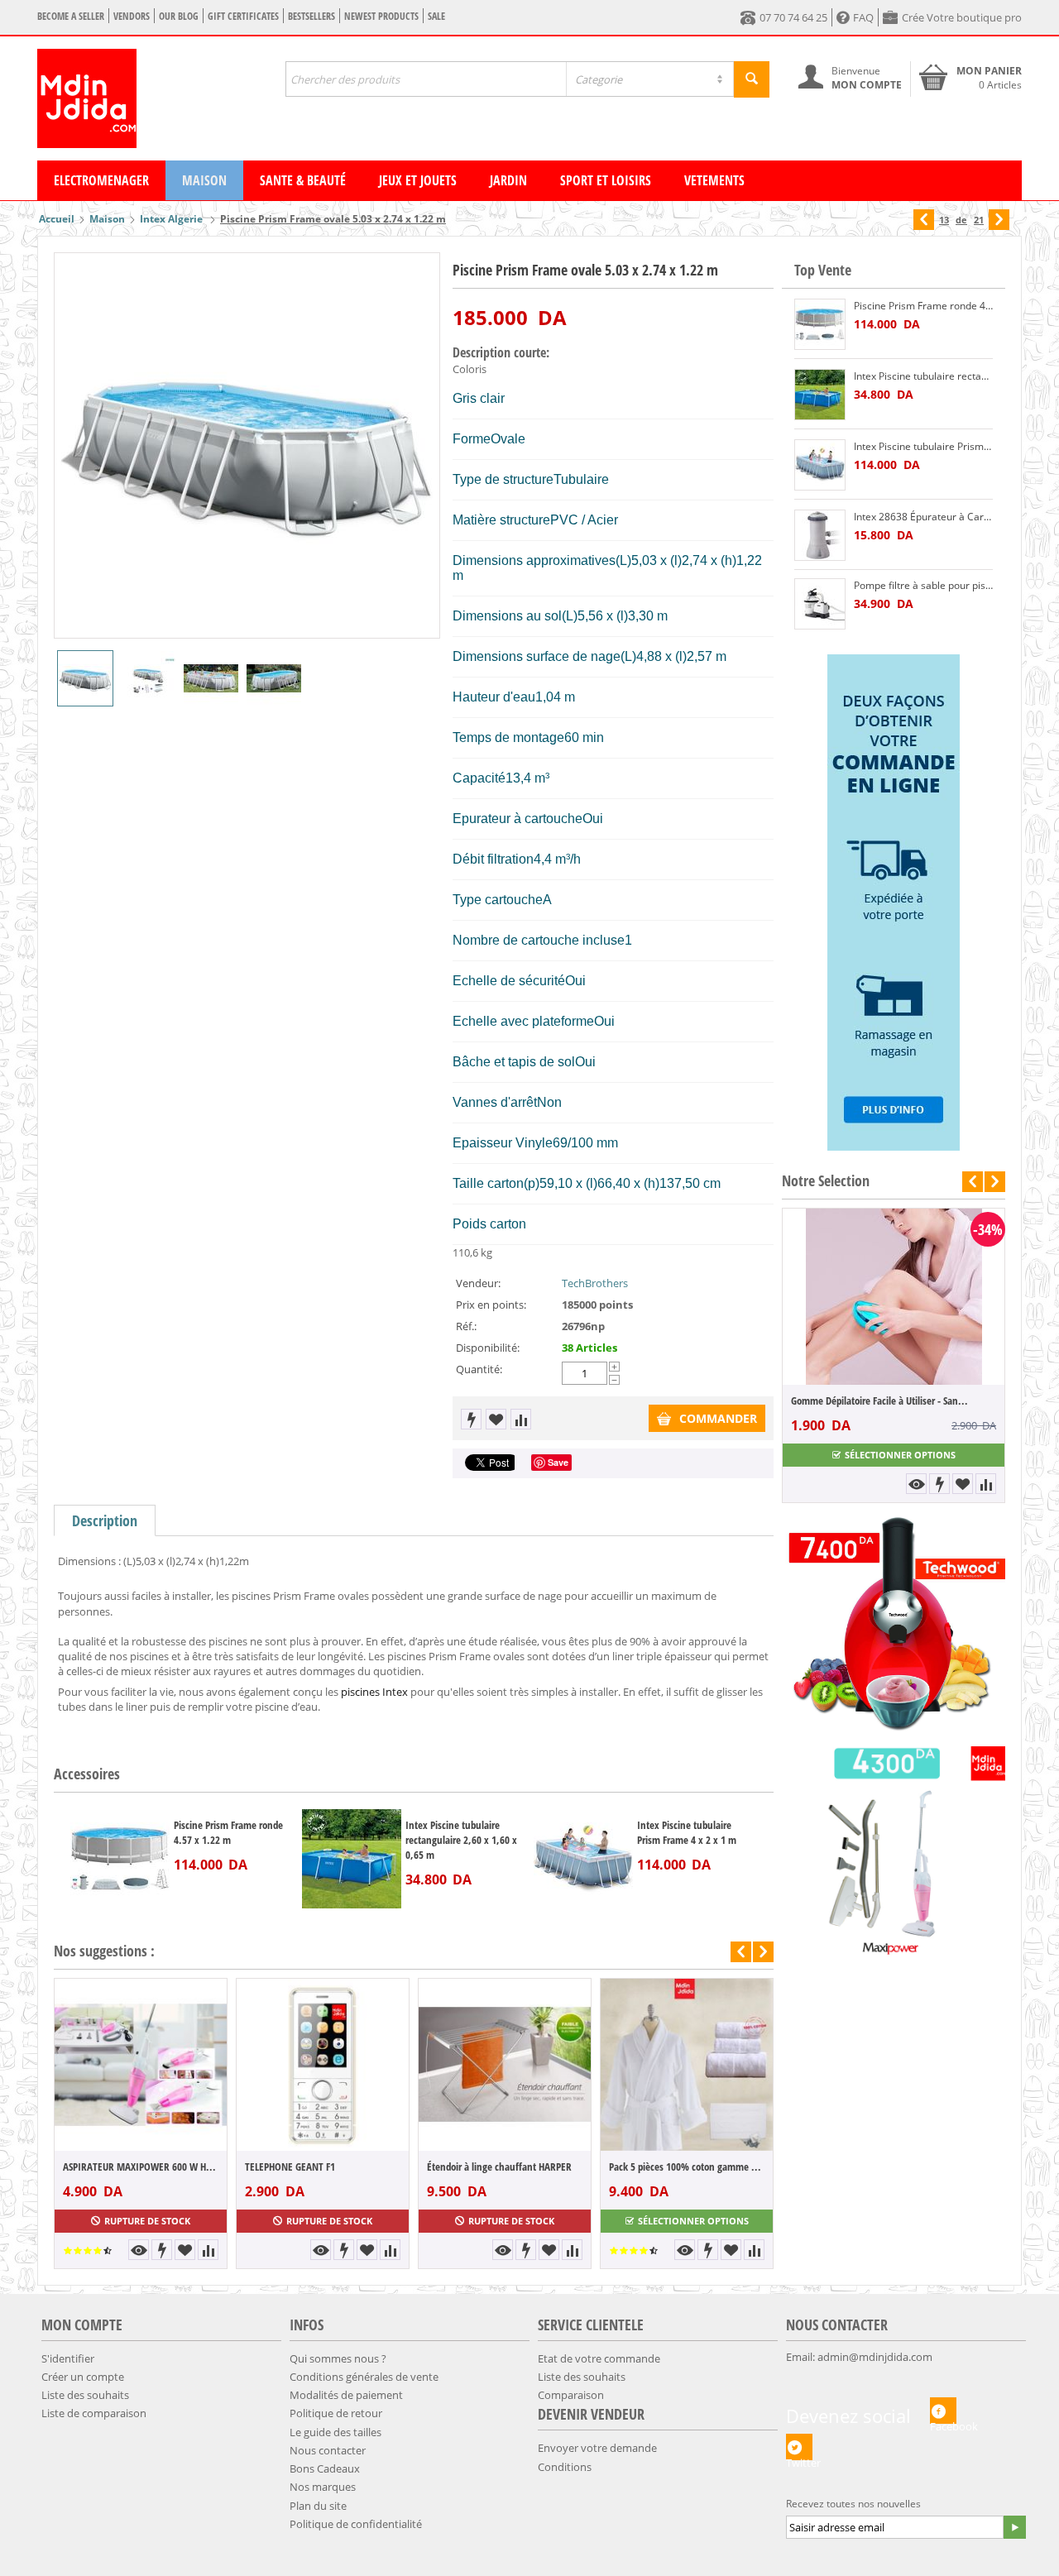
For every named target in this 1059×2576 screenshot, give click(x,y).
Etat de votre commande (599, 2358)
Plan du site (318, 2506)
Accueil (57, 219)
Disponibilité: (488, 1348)
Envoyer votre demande (597, 2448)
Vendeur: (478, 1283)
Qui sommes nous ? (338, 2358)
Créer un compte (83, 2377)
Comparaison (571, 2395)
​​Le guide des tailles (335, 2432)
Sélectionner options (693, 2221)
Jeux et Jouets (418, 180)
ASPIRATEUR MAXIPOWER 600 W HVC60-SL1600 (141, 2167)
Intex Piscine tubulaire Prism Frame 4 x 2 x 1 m (687, 1832)
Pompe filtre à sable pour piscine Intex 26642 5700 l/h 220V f (923, 585)
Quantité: (479, 1369)
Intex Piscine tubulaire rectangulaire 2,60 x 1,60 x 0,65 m (461, 1840)
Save (558, 1462)
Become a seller (71, 16)
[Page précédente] (924, 220)
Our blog (179, 16)
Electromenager (101, 180)
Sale (436, 16)
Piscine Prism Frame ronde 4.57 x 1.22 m (228, 1832)
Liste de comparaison (94, 2413)
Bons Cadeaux (325, 2468)
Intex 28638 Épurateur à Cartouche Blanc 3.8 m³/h (923, 517)
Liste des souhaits (85, 2395)
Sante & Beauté (303, 180)
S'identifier (68, 2358)
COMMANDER (718, 1418)
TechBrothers (595, 1283)
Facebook (943, 2421)
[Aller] (1014, 2527)
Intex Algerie (173, 219)
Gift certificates (243, 16)
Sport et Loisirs (606, 180)
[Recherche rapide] (752, 79)
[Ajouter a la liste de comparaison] (521, 1419)
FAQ (863, 17)
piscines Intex (374, 1692)
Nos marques (323, 2487)
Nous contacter (328, 2450)
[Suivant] (999, 220)
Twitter (799, 2458)
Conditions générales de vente (364, 2377)
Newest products (381, 16)
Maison (204, 180)
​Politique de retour (336, 2413)
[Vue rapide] (139, 2250)
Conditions (565, 2467)
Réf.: (466, 1326)
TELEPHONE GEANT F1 (290, 2167)
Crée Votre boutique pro (962, 17)
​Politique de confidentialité (356, 2524)
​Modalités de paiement (346, 2395)
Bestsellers (311, 16)
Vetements (714, 180)
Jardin (508, 180)
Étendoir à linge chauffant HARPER (499, 2167)
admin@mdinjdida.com (875, 2357)
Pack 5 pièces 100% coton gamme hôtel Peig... (687, 2167)
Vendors (132, 16)
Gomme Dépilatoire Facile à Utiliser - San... (828, 1401)
